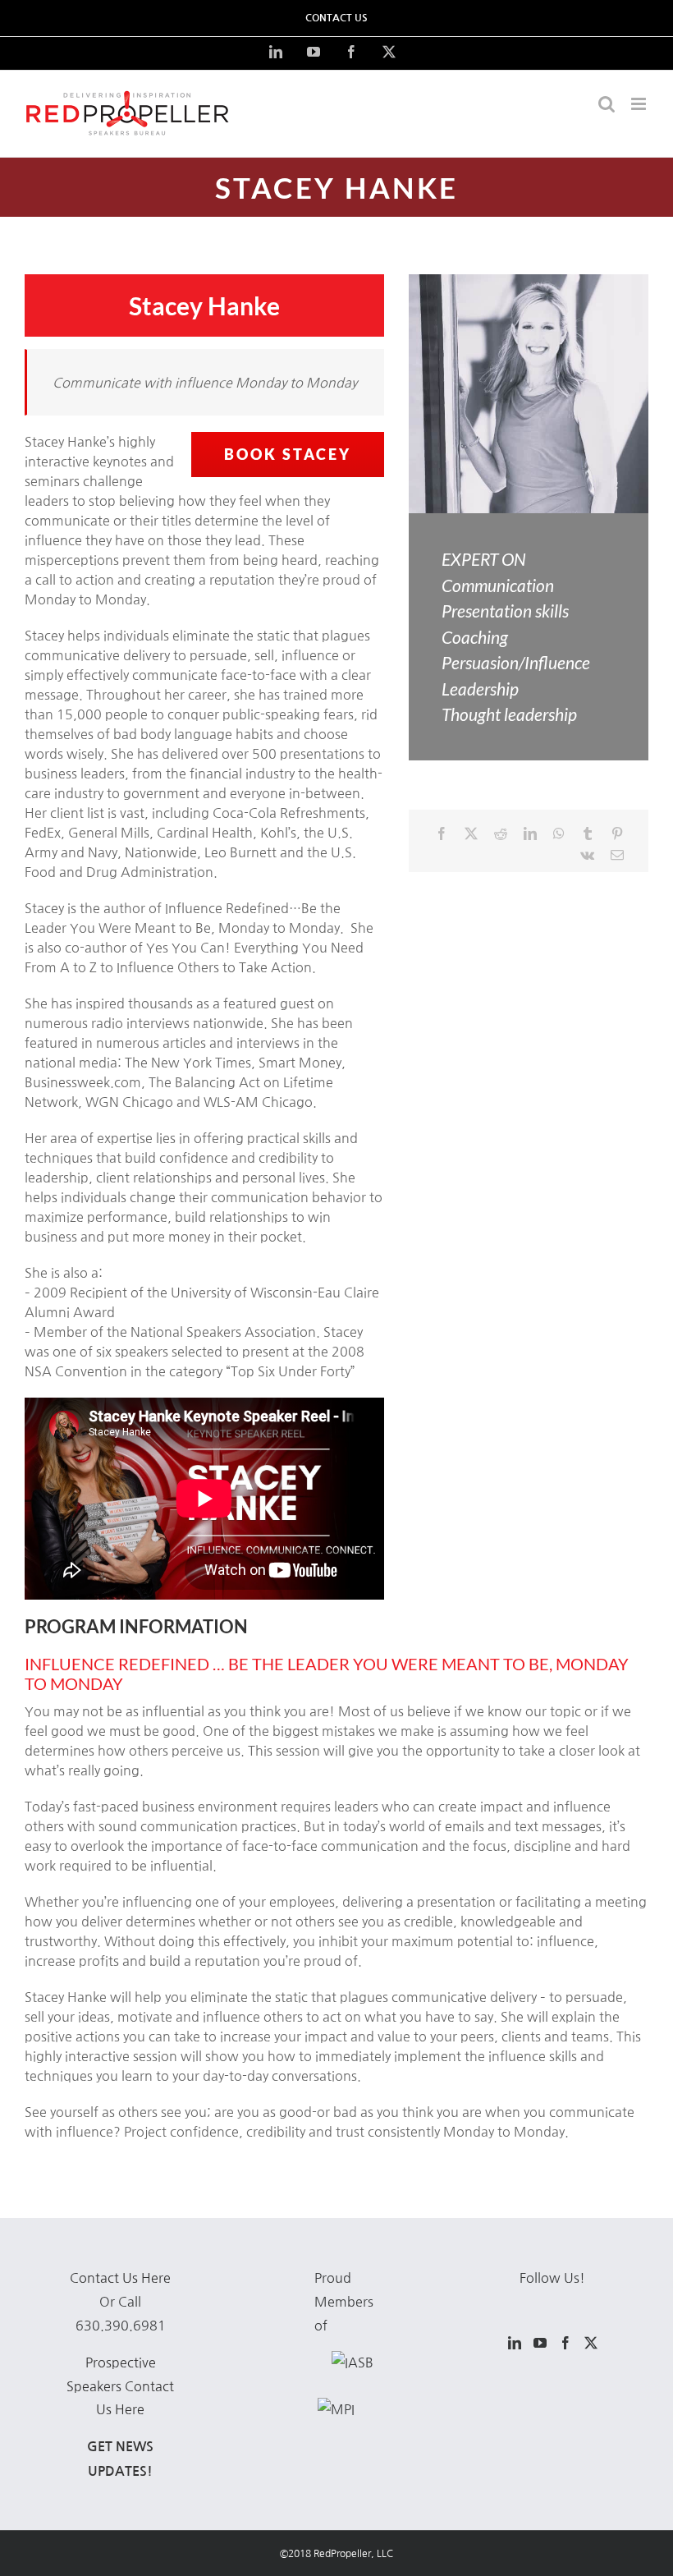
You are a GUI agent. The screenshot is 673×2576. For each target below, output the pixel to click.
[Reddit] (501, 833)
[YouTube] (540, 2343)
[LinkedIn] (530, 833)
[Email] (617, 855)
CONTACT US (336, 18)
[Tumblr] (588, 833)
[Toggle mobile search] (607, 104)
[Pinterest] (617, 833)
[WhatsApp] (559, 833)
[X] (471, 833)
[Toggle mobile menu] (640, 104)
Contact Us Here (120, 2278)
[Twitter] (591, 2343)
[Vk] (587, 855)
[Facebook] (442, 833)
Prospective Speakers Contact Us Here (120, 2386)
